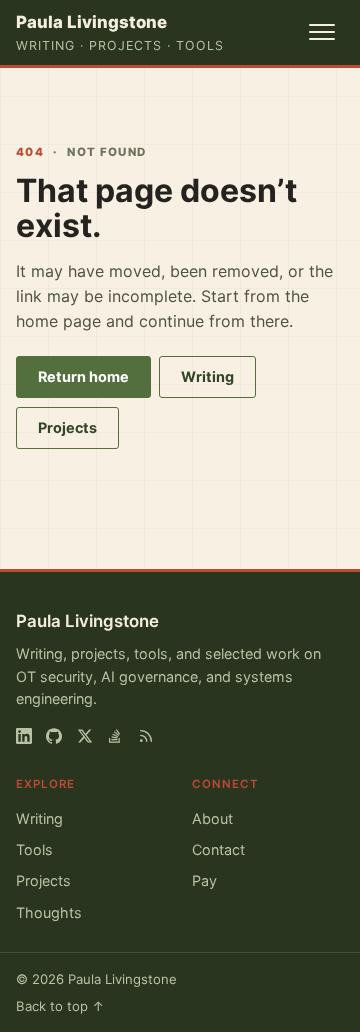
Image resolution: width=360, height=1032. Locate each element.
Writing (207, 376)
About (212, 818)
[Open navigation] (322, 32)
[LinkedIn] (24, 736)
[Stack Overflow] (115, 736)
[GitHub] (54, 736)
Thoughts (49, 912)
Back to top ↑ (60, 1006)
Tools (34, 849)
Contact (218, 849)
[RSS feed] (146, 736)
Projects (67, 427)
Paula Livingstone (87, 621)
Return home (83, 376)
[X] (85, 736)
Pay (204, 880)
